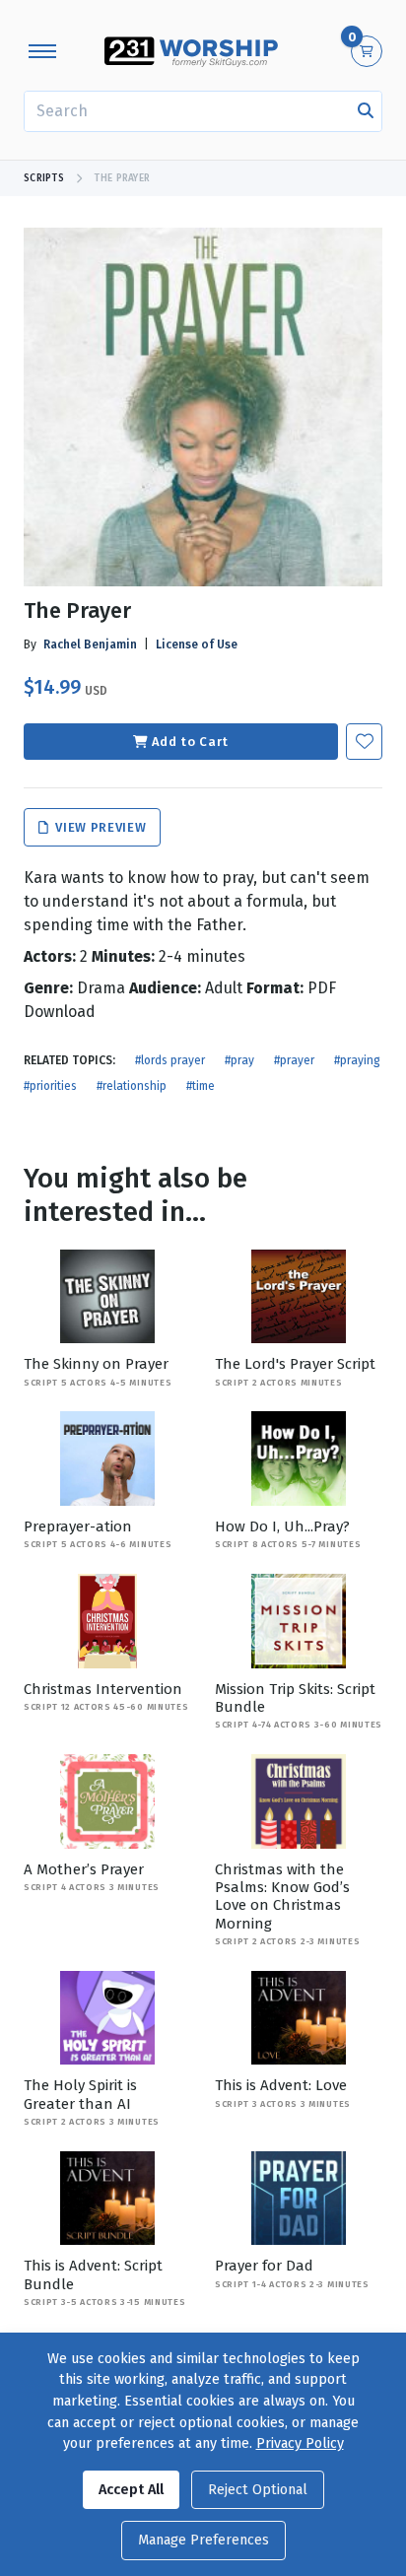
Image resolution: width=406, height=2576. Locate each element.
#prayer (294, 1060)
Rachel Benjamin (90, 644)
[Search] (366, 111)
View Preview (99, 827)
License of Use (197, 644)
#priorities (50, 1086)
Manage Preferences (203, 2540)
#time (201, 1086)
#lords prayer (170, 1060)
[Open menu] (42, 51)
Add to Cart (190, 742)
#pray (239, 1060)
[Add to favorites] (364, 742)
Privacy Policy (300, 2443)
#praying (357, 1060)
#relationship (132, 1086)
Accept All (131, 2490)
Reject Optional (258, 2490)
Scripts (44, 178)
